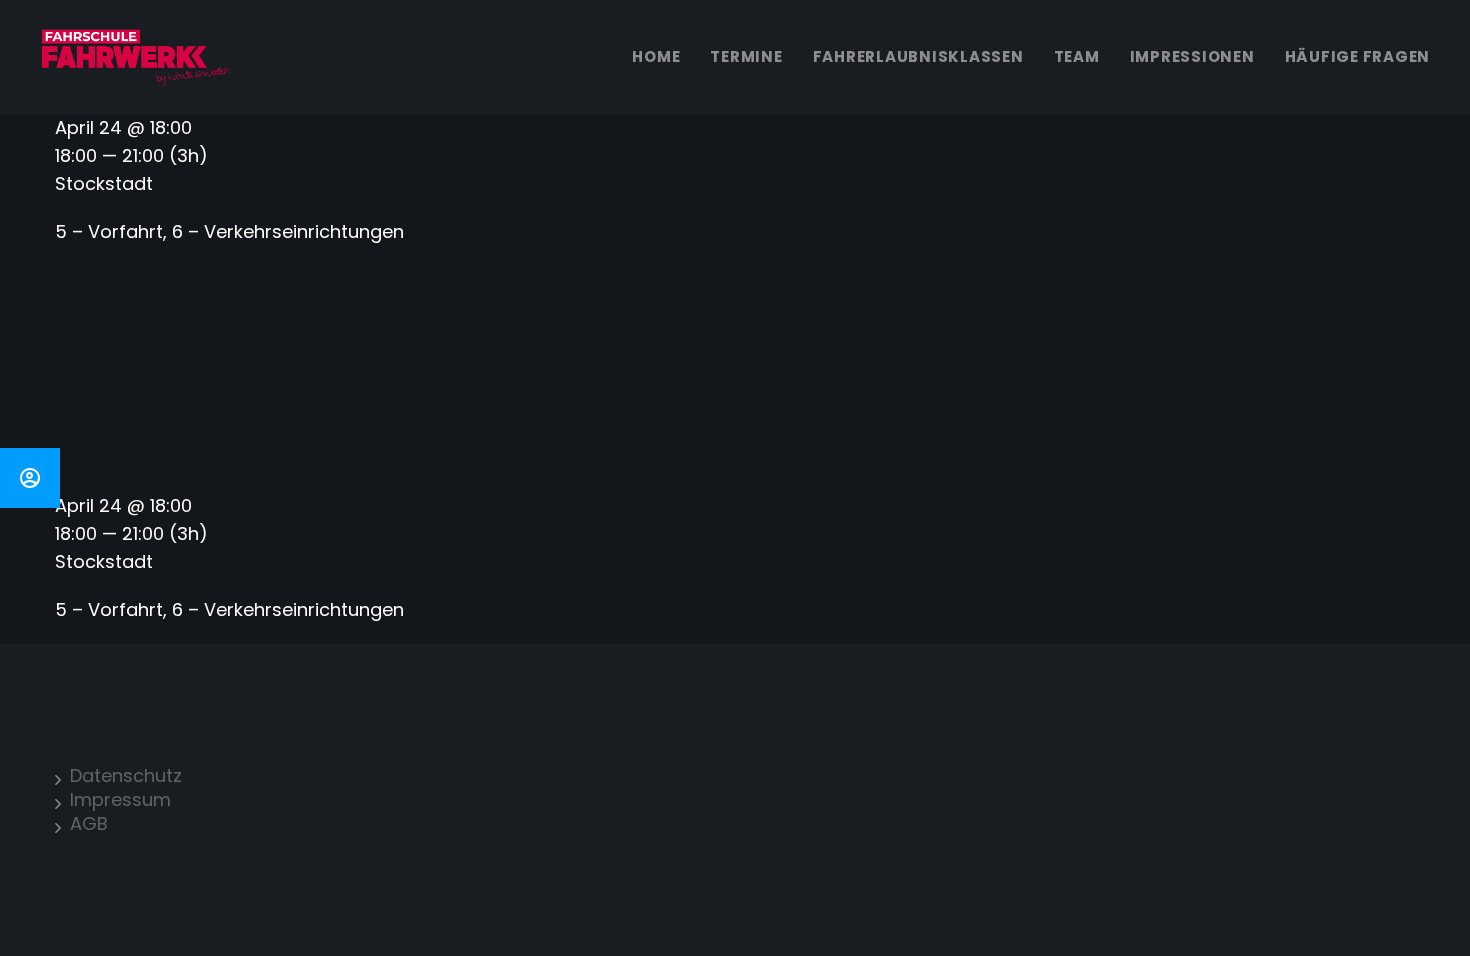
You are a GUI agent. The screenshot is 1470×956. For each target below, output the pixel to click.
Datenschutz (126, 775)
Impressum (120, 799)
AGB (89, 823)
